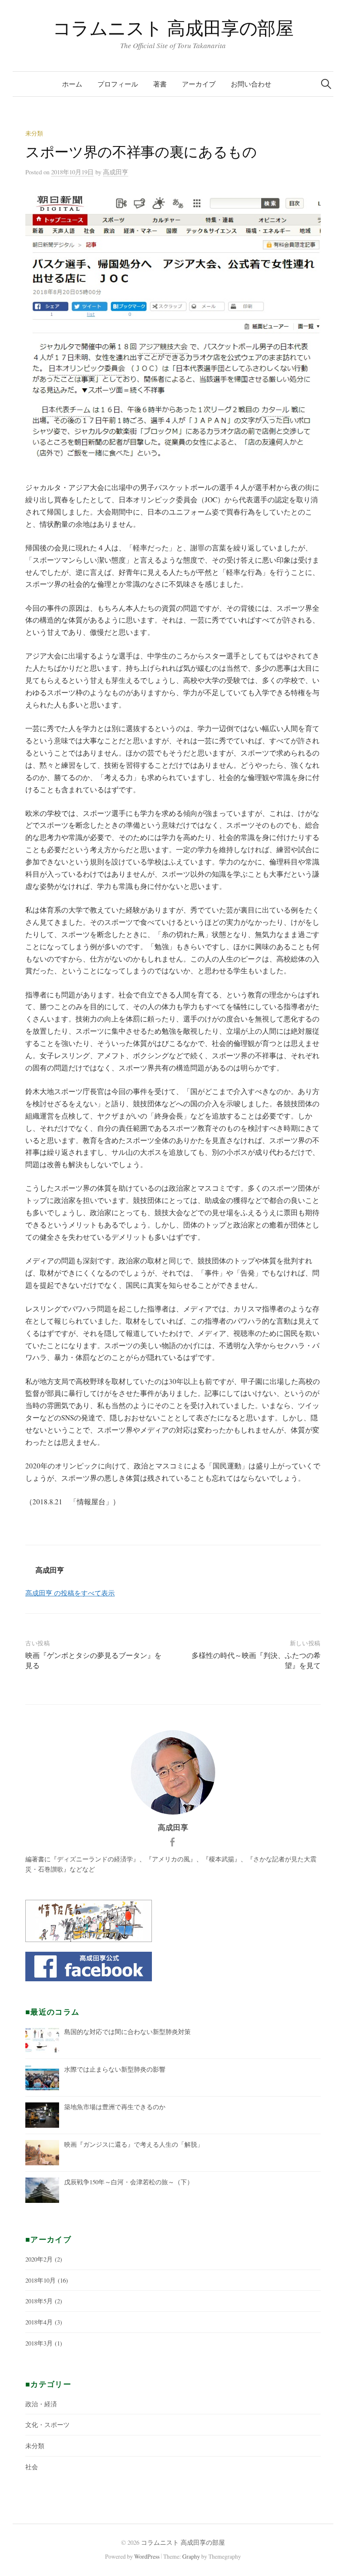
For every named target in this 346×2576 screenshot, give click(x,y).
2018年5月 (39, 2301)
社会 (32, 2467)
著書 (160, 84)
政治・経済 (41, 2404)
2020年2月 (39, 2259)
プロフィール (118, 84)
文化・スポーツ (47, 2424)
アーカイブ (199, 84)
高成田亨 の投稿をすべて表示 (70, 1593)
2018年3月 (39, 2343)
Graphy (191, 2556)
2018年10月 (41, 2280)
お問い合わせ (251, 84)
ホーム (72, 84)
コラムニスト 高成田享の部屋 (173, 28)
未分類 (34, 133)
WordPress (147, 2556)
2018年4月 (39, 2322)
